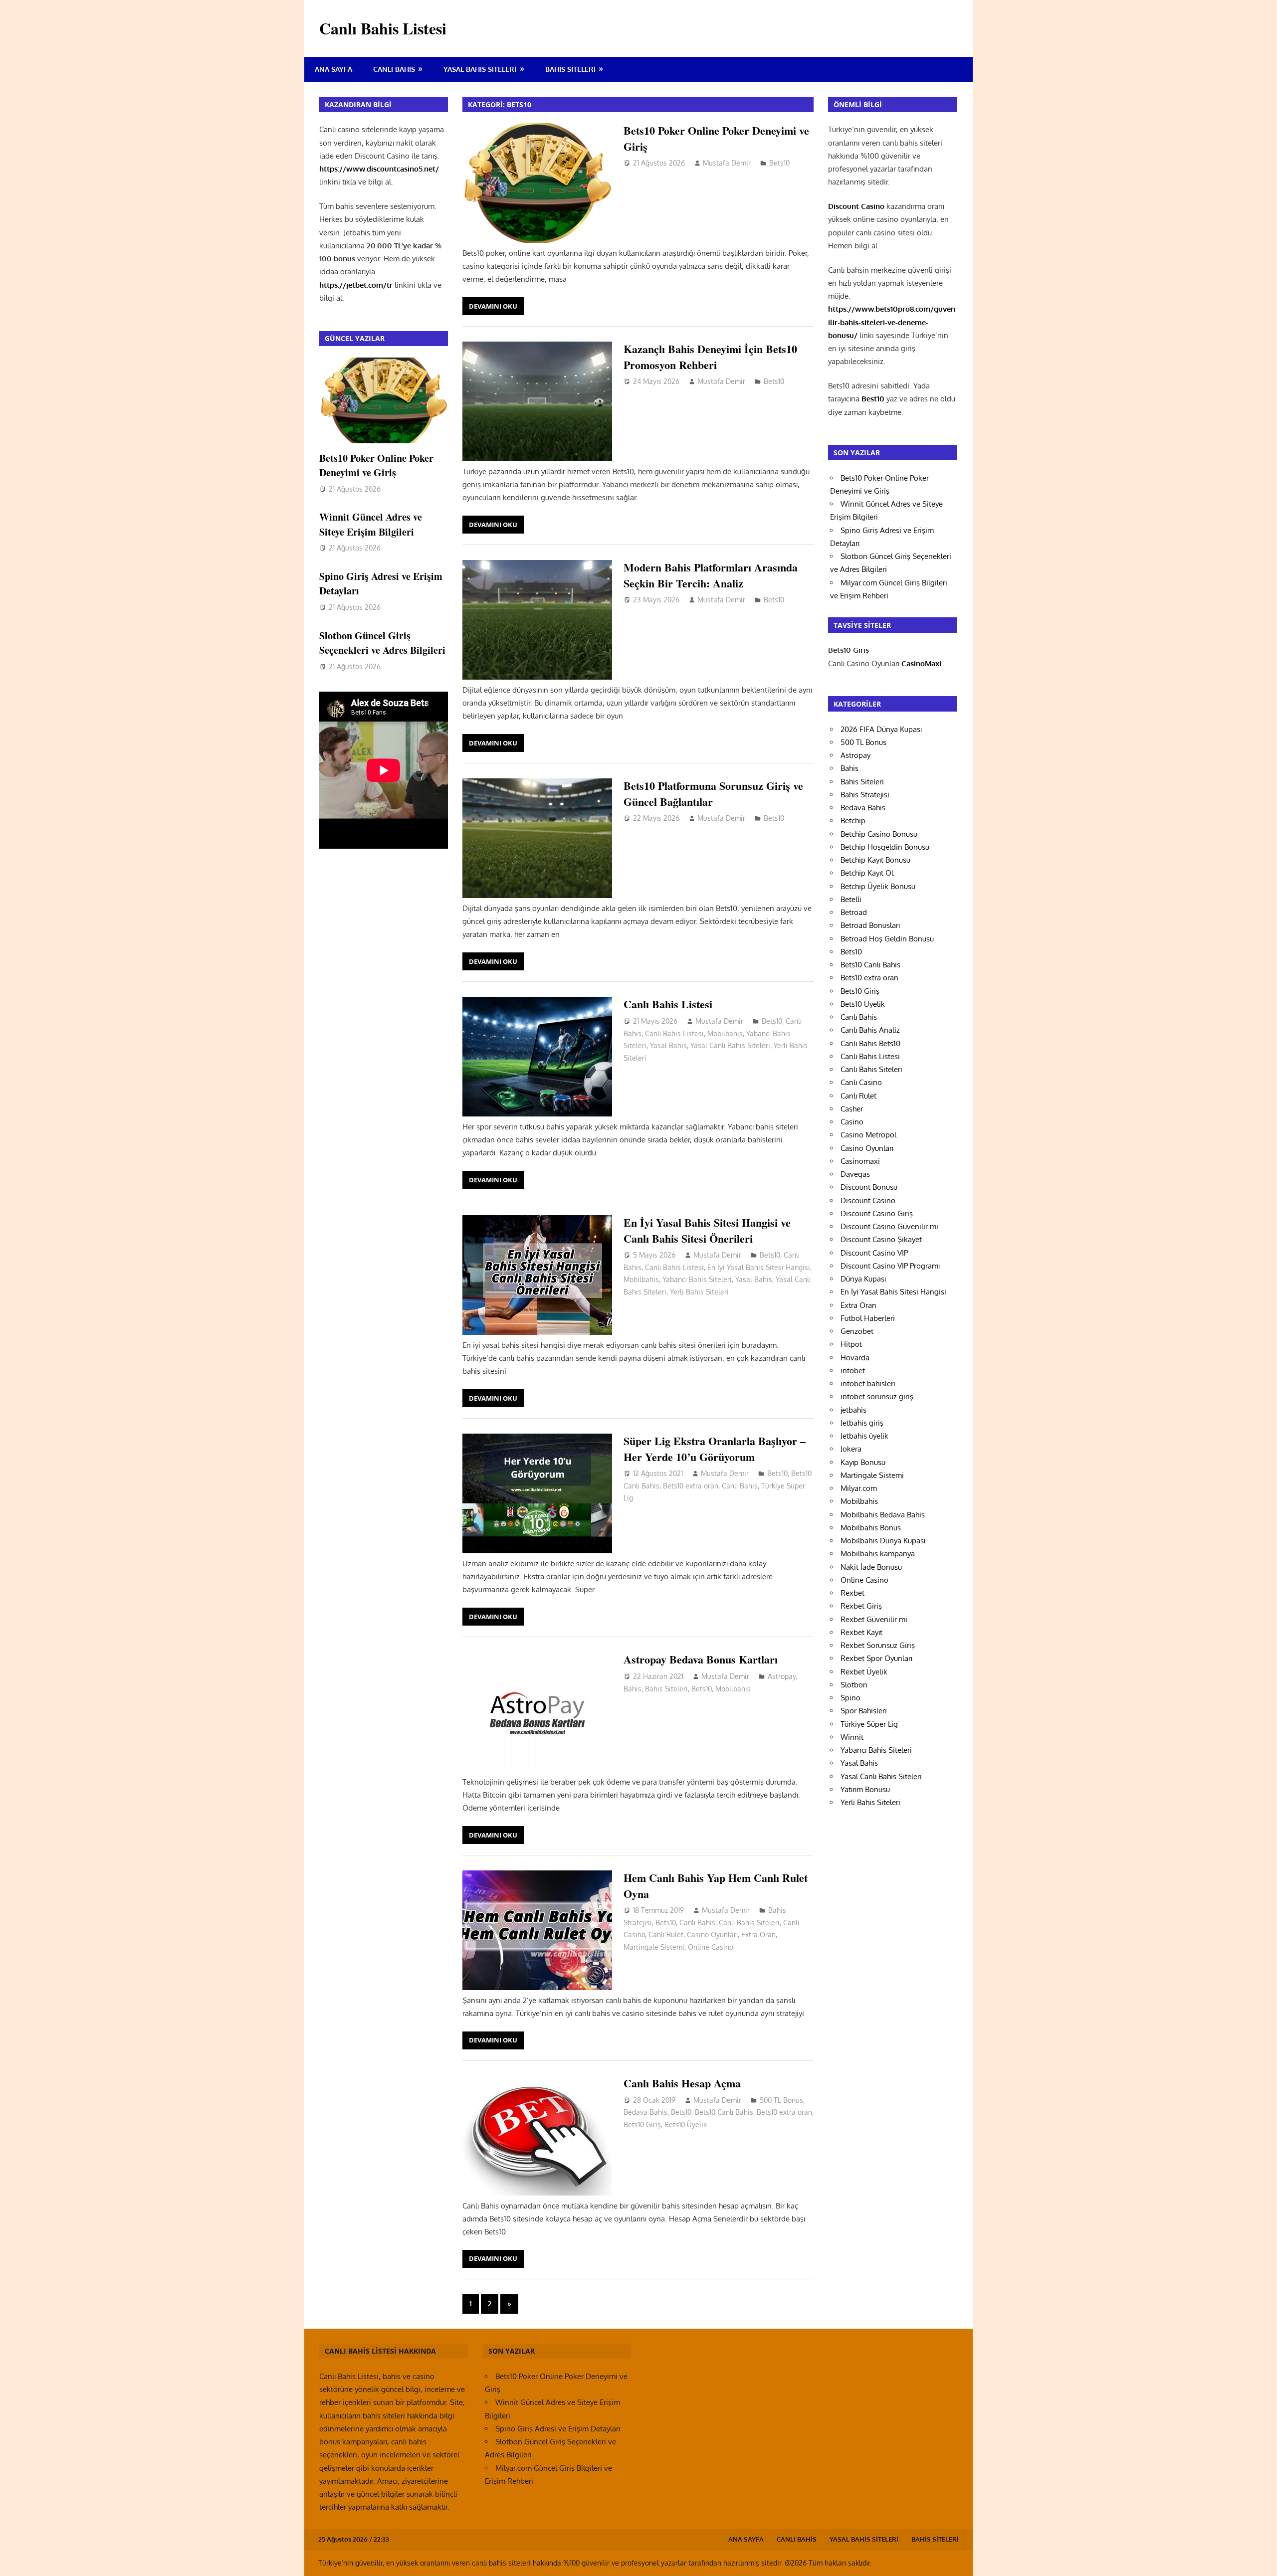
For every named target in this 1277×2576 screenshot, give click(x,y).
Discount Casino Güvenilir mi (889, 1226)
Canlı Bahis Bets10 (870, 1043)
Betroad (854, 912)
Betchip (853, 821)
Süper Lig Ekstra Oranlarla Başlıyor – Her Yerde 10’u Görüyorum (715, 1449)
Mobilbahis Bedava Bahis (883, 1515)
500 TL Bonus (781, 2100)
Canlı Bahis (394, 69)
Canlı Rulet (666, 1934)
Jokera (851, 1449)
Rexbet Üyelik (864, 1672)
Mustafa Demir (727, 163)
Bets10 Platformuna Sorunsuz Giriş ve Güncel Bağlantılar (713, 793)
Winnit (852, 1737)
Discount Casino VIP (874, 1253)
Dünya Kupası (863, 1279)
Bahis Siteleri (570, 69)
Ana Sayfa (333, 69)
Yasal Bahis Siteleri (480, 69)
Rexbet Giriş (861, 1606)
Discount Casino (868, 1200)
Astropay (782, 1676)
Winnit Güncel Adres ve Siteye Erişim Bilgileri (371, 524)
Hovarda (855, 1358)
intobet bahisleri (868, 1383)
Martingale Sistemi (654, 1947)
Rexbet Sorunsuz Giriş (878, 1645)
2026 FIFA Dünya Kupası (881, 729)
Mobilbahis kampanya (878, 1554)
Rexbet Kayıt (861, 1632)
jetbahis (853, 1410)
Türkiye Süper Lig (869, 1724)
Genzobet (857, 1331)
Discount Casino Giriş (877, 1213)
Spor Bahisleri (864, 1711)
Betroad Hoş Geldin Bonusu (887, 939)
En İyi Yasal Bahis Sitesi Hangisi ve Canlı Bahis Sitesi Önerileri (707, 1230)
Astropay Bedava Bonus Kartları (701, 1659)
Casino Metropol (868, 1135)
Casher (852, 1109)
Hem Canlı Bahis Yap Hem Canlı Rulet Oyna (716, 1885)
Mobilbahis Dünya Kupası (883, 1541)
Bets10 (779, 163)
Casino (852, 1122)
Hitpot (851, 1344)
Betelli (851, 899)
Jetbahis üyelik (864, 1436)
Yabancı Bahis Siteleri (697, 1279)
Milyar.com (859, 1488)
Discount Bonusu (869, 1187)
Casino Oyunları (712, 1934)
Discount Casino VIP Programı (890, 1266)
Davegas (855, 1174)
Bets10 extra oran (691, 1486)
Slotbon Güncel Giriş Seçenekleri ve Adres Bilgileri (382, 643)
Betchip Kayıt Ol (867, 873)
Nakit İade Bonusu (871, 1567)
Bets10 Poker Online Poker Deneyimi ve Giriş (716, 138)
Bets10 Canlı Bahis (724, 2112)
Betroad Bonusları (870, 925)
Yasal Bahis (668, 1045)
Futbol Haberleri (868, 1318)
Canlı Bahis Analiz (870, 1030)
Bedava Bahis (645, 2112)
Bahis (633, 1689)
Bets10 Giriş (642, 2124)
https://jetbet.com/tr (356, 285)
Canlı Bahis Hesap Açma (682, 2083)
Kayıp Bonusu (863, 1462)
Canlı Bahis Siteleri (749, 1923)
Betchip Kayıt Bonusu (875, 860)
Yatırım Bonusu (865, 1789)
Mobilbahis (725, 1033)
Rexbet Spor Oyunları (876, 1658)
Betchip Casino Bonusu (879, 834)
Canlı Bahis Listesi (383, 28)
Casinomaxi (860, 1161)
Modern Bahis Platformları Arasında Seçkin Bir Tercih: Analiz (711, 575)
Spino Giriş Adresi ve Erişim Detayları (558, 2429)
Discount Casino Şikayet (881, 1239)
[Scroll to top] (1260, 2559)
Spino (851, 1698)
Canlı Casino (861, 1082)
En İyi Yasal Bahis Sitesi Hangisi (759, 1267)
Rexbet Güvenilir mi (874, 1619)
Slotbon (854, 1685)
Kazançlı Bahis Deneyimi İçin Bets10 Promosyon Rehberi (710, 357)
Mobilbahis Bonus (871, 1528)
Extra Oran (758, 1934)
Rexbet (852, 1593)
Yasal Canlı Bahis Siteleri (730, 1045)
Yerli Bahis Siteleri (699, 1292)
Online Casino (711, 1947)
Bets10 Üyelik (686, 2124)
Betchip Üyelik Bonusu (878, 886)
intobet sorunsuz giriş (877, 1396)
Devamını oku (493, 306)
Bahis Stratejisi (865, 795)
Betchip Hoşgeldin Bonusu (885, 847)
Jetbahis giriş (862, 1423)
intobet (853, 1371)
